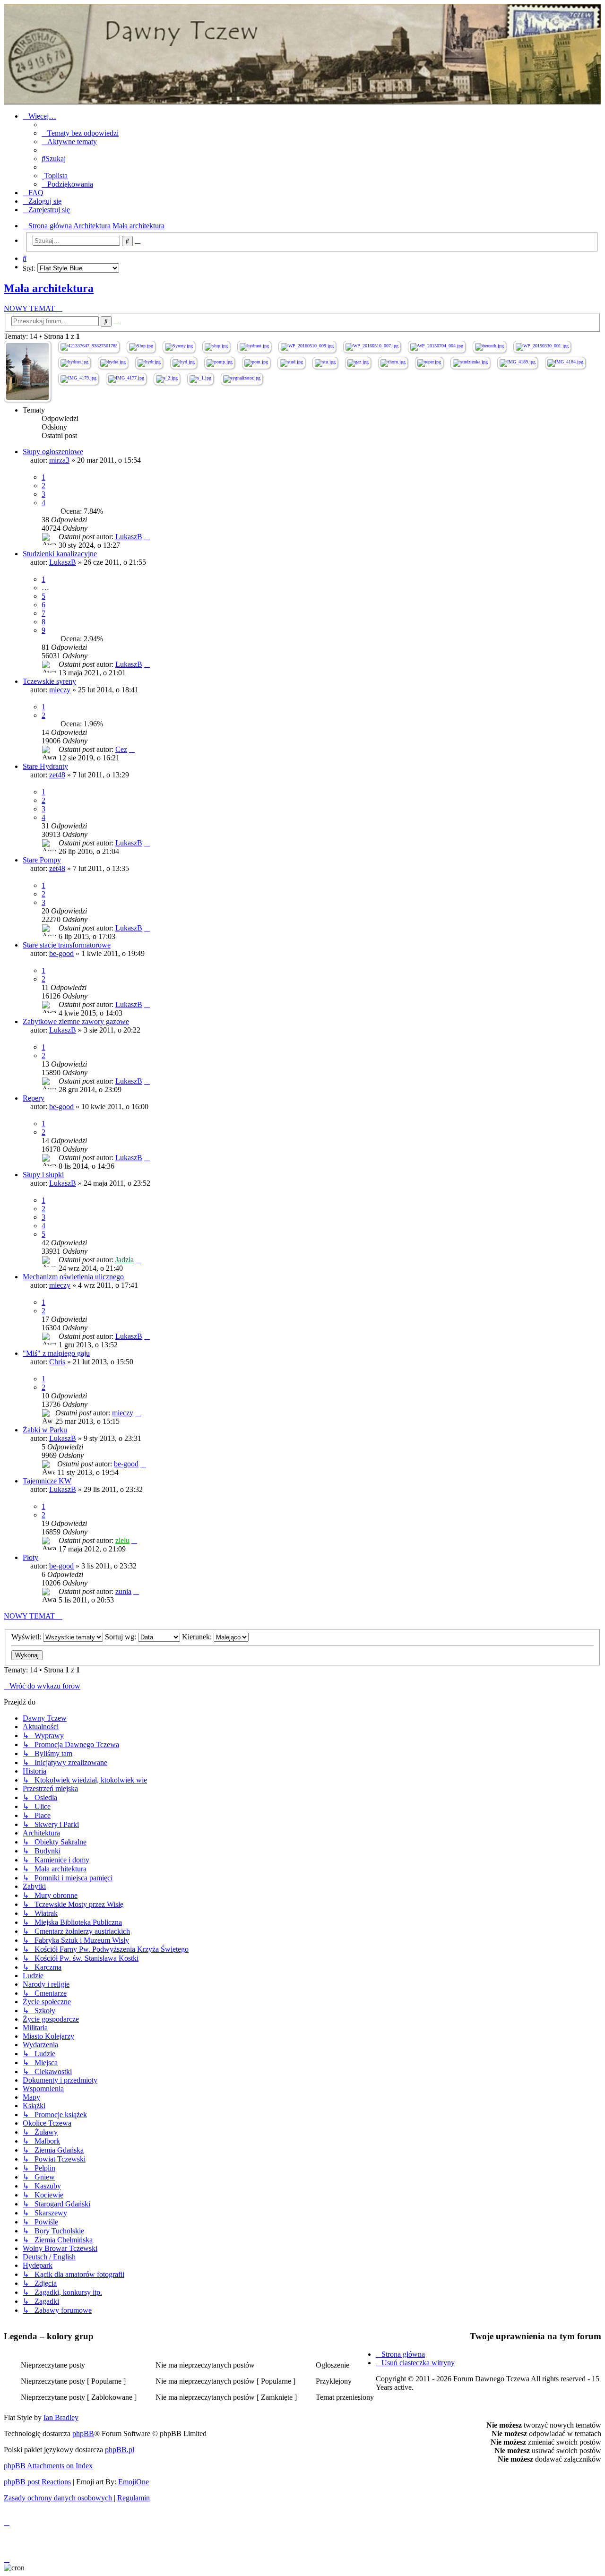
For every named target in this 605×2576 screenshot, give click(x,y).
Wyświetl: (27, 1637)
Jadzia (125, 1260)
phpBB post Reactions (37, 2482)
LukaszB (129, 537)
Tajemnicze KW (47, 1481)
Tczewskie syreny (49, 681)
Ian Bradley (61, 2417)
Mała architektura (49, 288)
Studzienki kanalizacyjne (60, 554)
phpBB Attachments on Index (48, 2466)
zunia (123, 1591)
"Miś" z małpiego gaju (56, 1353)
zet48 (57, 775)
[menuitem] (80, 133)
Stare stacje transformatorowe (67, 945)
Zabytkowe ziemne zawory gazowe (76, 1021)
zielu (122, 1540)
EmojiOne (134, 2482)
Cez (121, 749)
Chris (57, 1362)
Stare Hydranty (45, 766)
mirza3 (59, 460)
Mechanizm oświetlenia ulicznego (73, 1277)
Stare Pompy (42, 860)
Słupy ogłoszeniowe (53, 452)
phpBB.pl (120, 2450)
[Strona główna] (302, 54)
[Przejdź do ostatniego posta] (147, 537)
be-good (61, 953)
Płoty (30, 1557)
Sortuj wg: (121, 1637)
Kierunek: (198, 1637)
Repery (34, 1098)
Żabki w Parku (45, 1430)
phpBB (83, 2434)
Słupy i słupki (43, 1175)
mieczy (60, 690)
